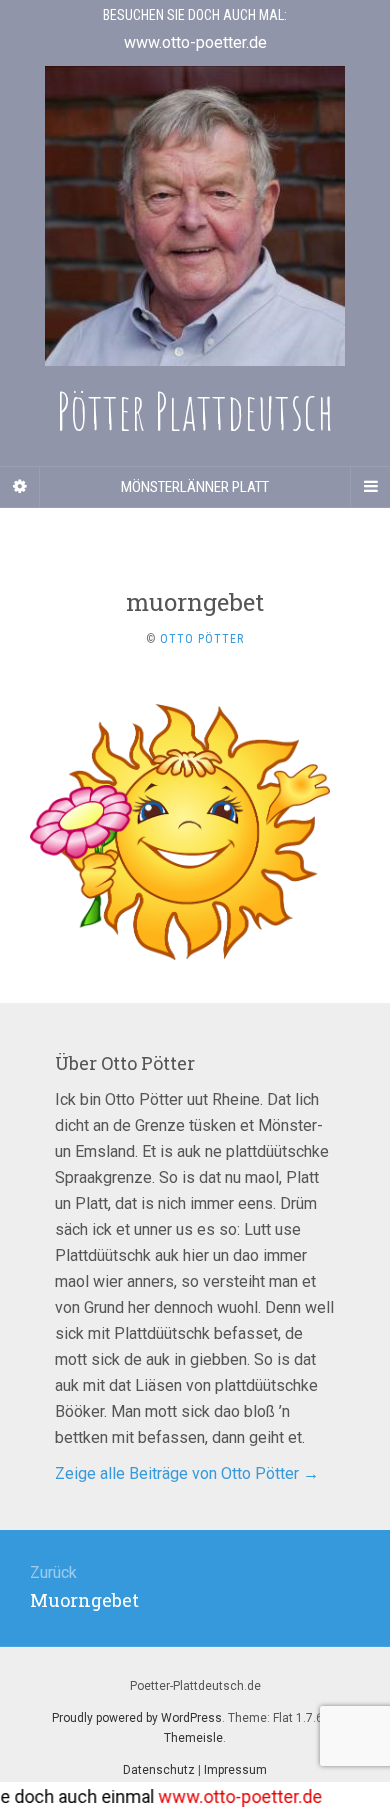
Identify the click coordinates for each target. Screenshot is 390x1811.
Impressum (235, 1770)
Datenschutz (159, 1770)
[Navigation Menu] (370, 487)
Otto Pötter (202, 639)
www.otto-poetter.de (227, 1796)
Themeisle (193, 1738)
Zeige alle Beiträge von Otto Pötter (187, 1473)
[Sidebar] (20, 487)
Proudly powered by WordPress (137, 1718)
